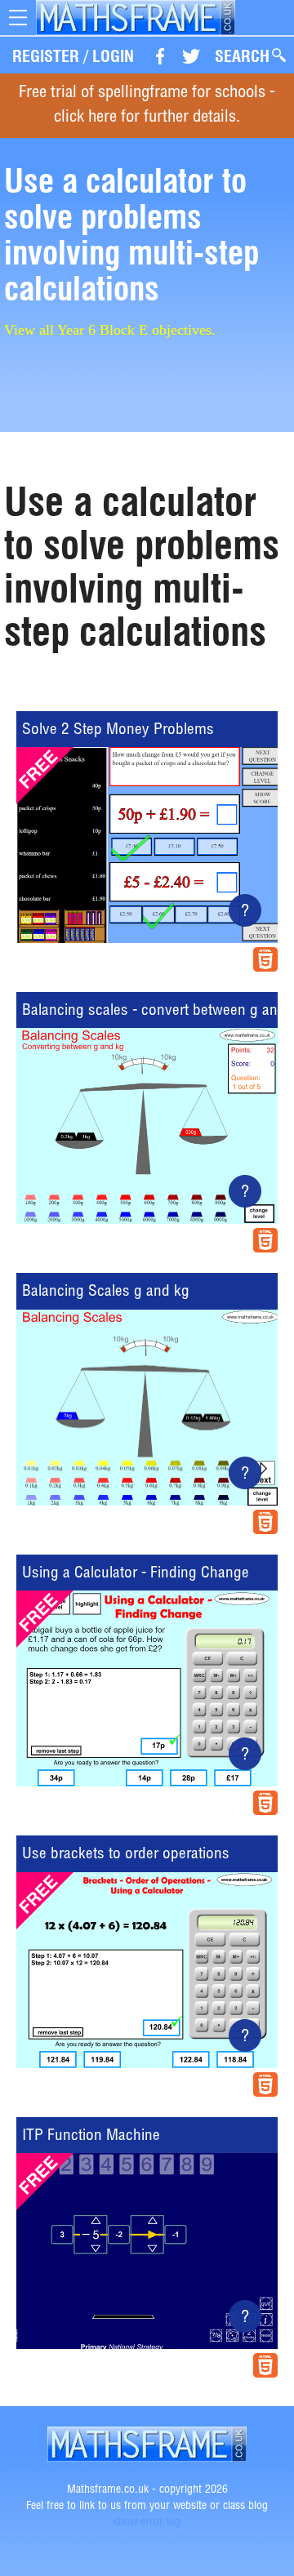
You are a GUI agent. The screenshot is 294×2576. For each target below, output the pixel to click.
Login (113, 56)
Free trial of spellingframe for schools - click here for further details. (147, 106)
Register (46, 56)
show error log (147, 2523)
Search (242, 56)
